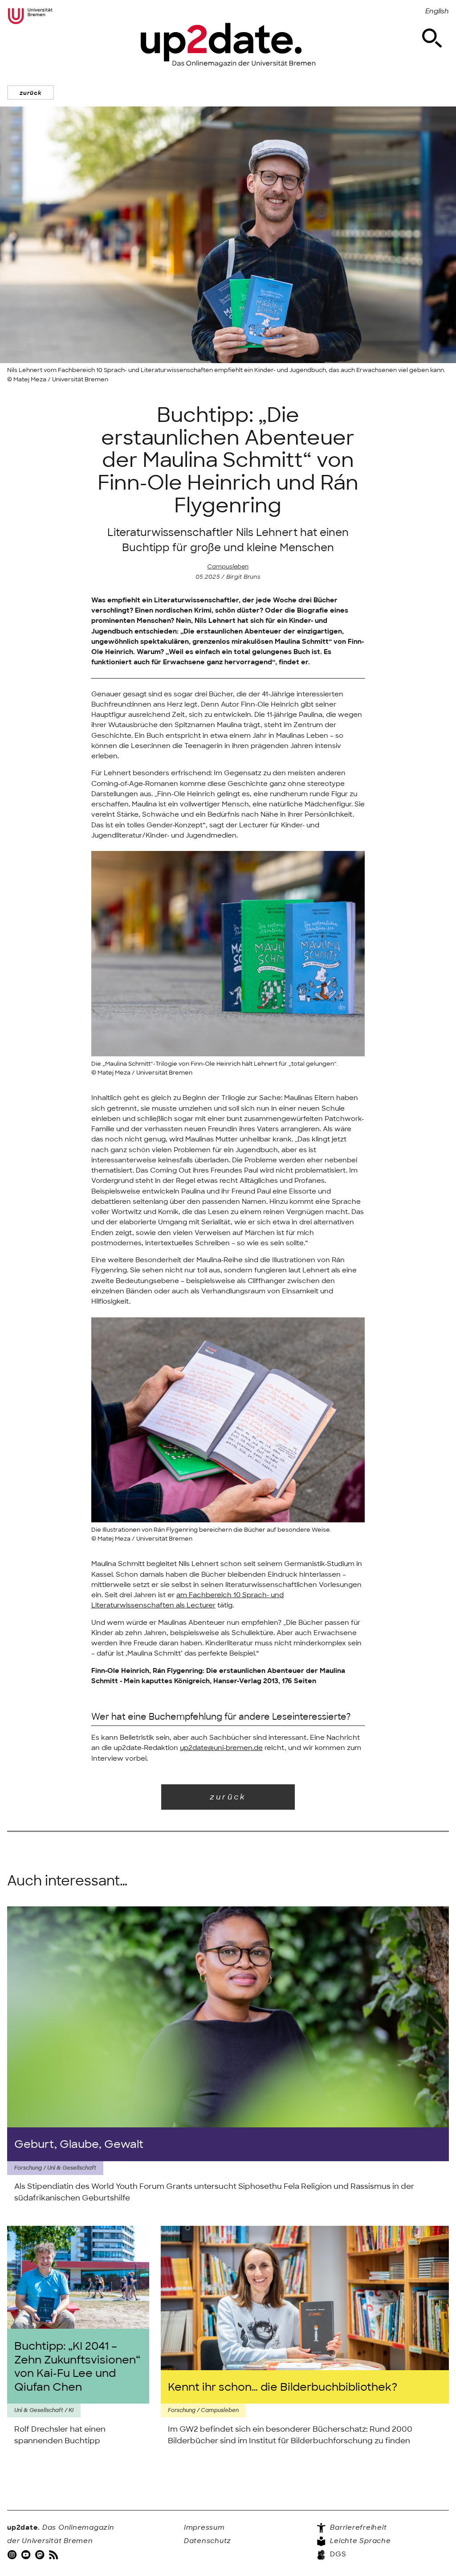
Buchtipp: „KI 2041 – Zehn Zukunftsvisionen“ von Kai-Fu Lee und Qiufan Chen (77, 2366)
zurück (31, 93)
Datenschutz (208, 2541)
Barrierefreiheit (358, 2527)
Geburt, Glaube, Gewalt (79, 2144)
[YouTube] (27, 2554)
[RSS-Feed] (54, 2554)
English (437, 11)
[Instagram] (13, 2554)
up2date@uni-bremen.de (221, 1748)
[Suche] (432, 38)
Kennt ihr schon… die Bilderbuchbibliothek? (283, 2387)
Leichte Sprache (360, 2541)
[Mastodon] (41, 2554)
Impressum (204, 2527)
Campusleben (228, 566)
